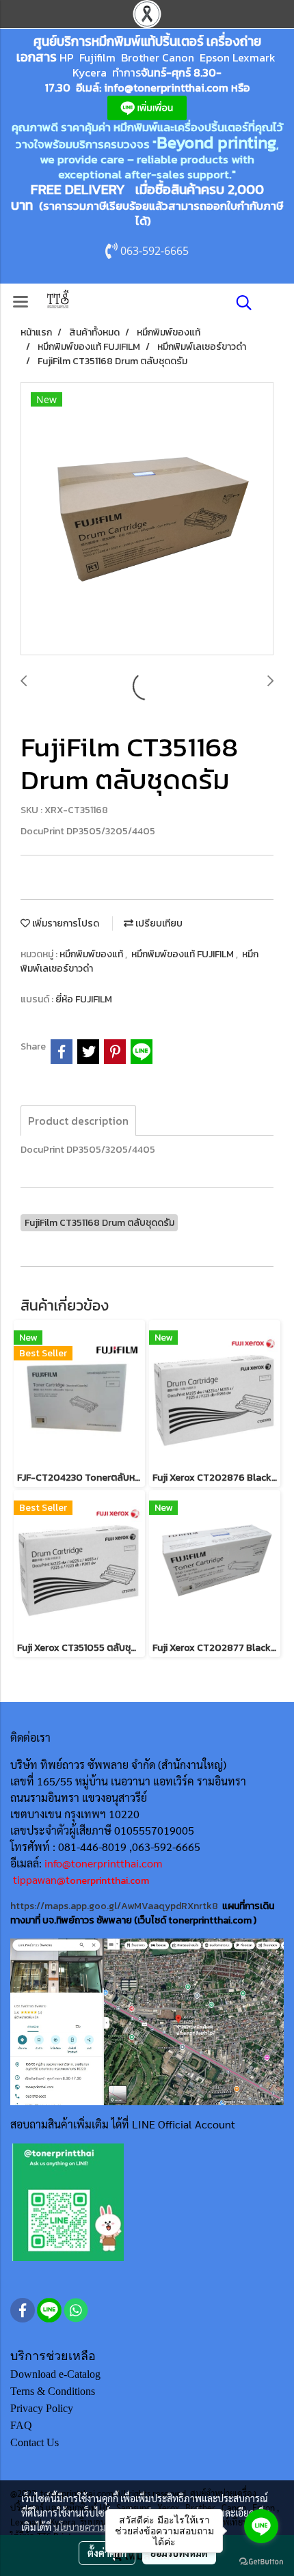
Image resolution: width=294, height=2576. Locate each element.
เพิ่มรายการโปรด (65, 923)
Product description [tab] (78, 1121)
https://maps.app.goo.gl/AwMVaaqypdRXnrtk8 (114, 1906)
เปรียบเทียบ (158, 923)
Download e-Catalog (55, 2374)
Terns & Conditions (53, 2391)
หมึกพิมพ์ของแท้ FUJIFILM (184, 954)
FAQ (21, 2425)
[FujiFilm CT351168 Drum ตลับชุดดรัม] (147, 519)
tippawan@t (41, 1879)
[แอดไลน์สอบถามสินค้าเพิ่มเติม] (68, 2201)
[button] (239, 303)
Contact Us (35, 2442)
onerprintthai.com (109, 1881)
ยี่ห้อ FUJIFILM (84, 999)
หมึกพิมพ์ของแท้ (92, 954)
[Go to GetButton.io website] (261, 2562)
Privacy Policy (42, 2408)
